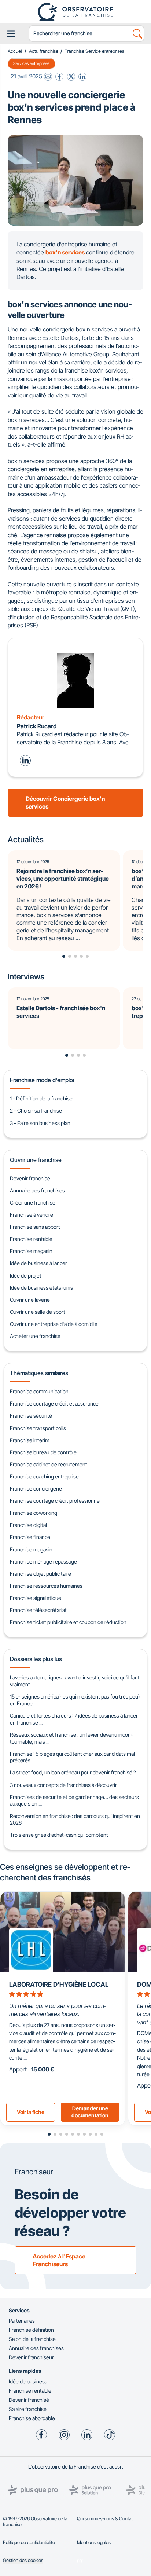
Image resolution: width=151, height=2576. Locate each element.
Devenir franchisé (30, 1178)
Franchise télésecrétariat (38, 1610)
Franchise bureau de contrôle (43, 1452)
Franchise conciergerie (36, 1489)
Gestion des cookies (23, 2560)
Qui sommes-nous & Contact (106, 2519)
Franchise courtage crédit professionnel (55, 1501)
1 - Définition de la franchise (41, 1098)
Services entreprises (31, 63)
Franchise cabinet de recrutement (49, 1464)
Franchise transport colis (38, 1428)
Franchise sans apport (35, 1227)
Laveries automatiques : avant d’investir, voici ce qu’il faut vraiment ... (75, 1681)
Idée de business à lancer (38, 1263)
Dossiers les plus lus (36, 1659)
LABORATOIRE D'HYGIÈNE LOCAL (59, 1984)
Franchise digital (28, 1525)
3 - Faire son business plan (40, 1123)
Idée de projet (26, 1276)
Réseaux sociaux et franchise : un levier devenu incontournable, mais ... (71, 1738)
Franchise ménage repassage (43, 1562)
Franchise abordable (32, 2418)
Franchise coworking (34, 1513)
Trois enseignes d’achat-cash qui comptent (59, 1835)
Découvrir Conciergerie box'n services (65, 803)
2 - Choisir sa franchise (36, 1111)
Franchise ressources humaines (46, 1586)
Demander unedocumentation (90, 2112)
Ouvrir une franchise (36, 1160)
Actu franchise (44, 51)
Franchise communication (39, 1391)
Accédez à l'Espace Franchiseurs (59, 2260)
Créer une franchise (33, 1203)
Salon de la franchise (32, 2339)
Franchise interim (30, 1440)
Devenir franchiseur (31, 2357)
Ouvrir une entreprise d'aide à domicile (54, 1324)
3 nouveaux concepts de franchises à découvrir (63, 1785)
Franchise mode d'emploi (42, 1080)
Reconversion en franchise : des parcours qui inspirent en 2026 (75, 1820)
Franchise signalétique (36, 1598)
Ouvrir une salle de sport (38, 1312)
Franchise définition (31, 2330)
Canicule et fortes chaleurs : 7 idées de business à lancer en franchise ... (74, 1719)
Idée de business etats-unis (41, 1288)
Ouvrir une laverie (30, 1300)
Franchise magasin (31, 1251)
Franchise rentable (31, 1239)
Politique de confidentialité (29, 2542)
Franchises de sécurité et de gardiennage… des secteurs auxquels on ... (74, 1800)
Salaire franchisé (28, 2409)
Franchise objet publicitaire (40, 1574)
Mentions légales (94, 2542)
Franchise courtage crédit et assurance (54, 1404)
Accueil (15, 51)
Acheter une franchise (35, 1336)
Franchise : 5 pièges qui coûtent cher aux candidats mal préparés (72, 1757)
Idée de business (28, 2381)
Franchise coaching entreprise (44, 1476)
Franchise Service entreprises (94, 51)
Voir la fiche (31, 2112)
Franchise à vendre (32, 1215)
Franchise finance (30, 1537)
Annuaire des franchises (37, 1190)
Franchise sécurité (31, 1416)
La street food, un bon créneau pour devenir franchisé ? (73, 1772)
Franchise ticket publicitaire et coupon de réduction (68, 1622)
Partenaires (22, 2321)
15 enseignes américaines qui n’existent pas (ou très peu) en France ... (75, 1700)
